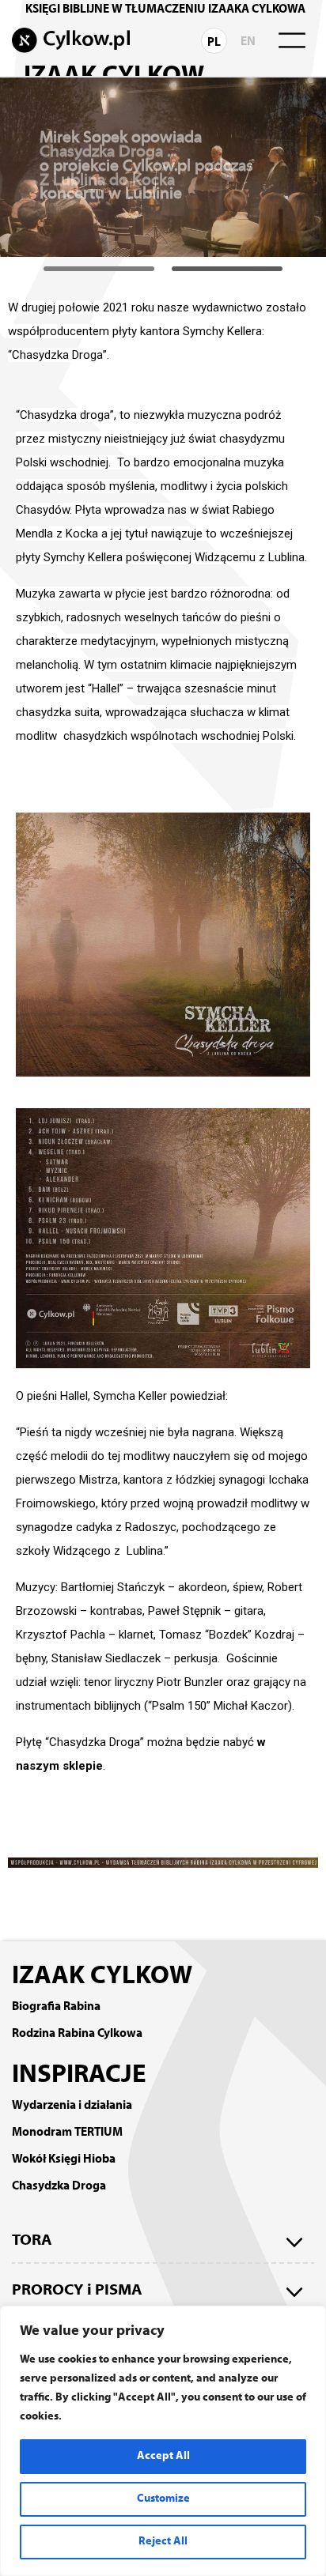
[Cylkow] (71, 40)
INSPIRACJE (79, 2076)
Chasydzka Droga (59, 2186)
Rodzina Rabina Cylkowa (77, 2034)
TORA (32, 2241)
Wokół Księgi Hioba (64, 2159)
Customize (163, 2499)
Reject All (163, 2542)
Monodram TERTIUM (67, 2133)
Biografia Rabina (56, 2007)
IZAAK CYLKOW (102, 1977)
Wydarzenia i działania (72, 2106)
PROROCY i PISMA (77, 2291)
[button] (99, 269)
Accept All (163, 2456)
